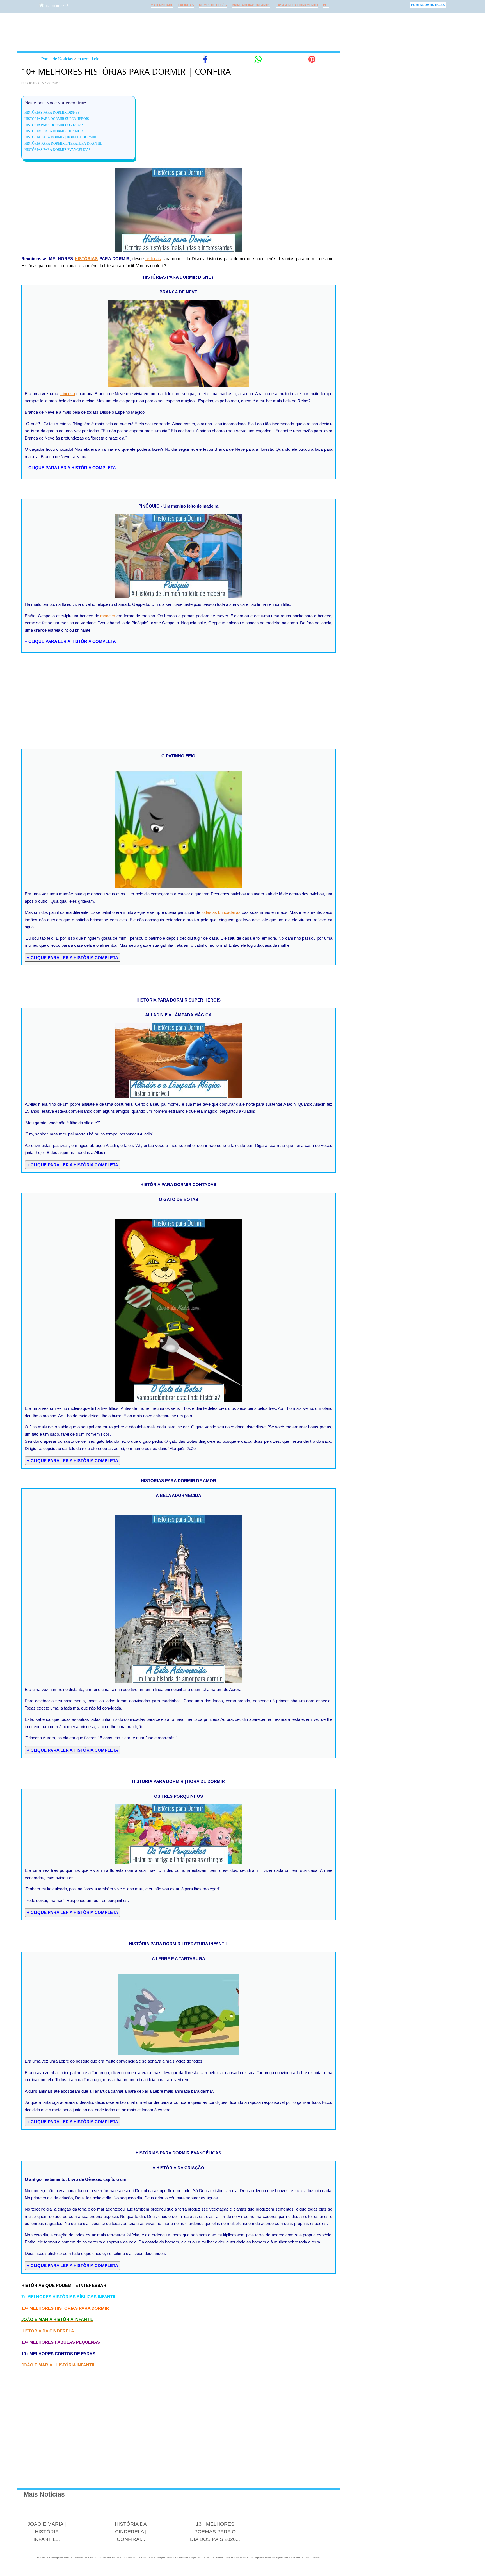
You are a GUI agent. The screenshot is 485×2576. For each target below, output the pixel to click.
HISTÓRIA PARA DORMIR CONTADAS (54, 125)
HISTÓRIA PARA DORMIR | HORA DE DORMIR (60, 137)
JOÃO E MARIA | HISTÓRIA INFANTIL (58, 2365)
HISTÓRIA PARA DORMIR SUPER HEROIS (57, 119)
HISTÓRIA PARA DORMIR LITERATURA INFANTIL (63, 144)
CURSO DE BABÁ (57, 6)
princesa (67, 394)
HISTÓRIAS (86, 259)
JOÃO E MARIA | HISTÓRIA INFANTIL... (47, 2532)
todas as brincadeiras (221, 912)
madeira (108, 616)
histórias (153, 259)
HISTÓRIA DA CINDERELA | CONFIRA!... (131, 2532)
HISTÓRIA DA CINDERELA (48, 2331)
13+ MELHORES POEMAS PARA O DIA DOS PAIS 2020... (215, 2532)
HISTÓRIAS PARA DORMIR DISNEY (52, 113)
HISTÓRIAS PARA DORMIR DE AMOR (54, 131)
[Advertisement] (226, 32)
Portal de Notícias (57, 59)
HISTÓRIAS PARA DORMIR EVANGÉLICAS (58, 150)
